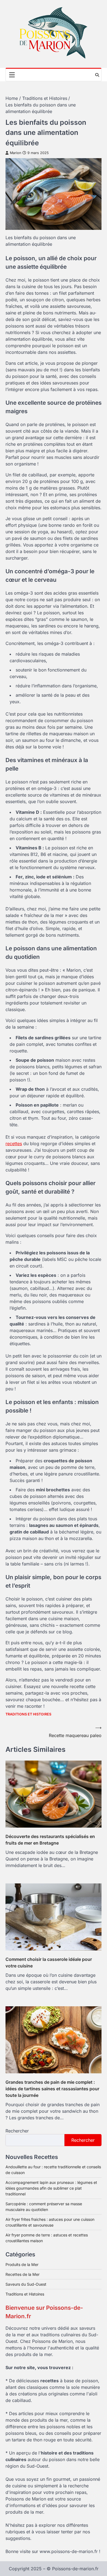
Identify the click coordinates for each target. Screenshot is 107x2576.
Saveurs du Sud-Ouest (26, 2284)
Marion (16, 153)
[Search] (97, 75)
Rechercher (17, 2131)
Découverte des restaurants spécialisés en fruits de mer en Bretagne (50, 1840)
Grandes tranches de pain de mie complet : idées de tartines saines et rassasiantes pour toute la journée (52, 2089)
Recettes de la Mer (22, 2274)
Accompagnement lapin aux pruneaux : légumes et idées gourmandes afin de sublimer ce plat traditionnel (51, 2188)
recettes (14, 1144)
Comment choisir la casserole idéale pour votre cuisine (49, 1963)
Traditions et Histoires (28, 1714)
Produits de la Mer (22, 2264)
